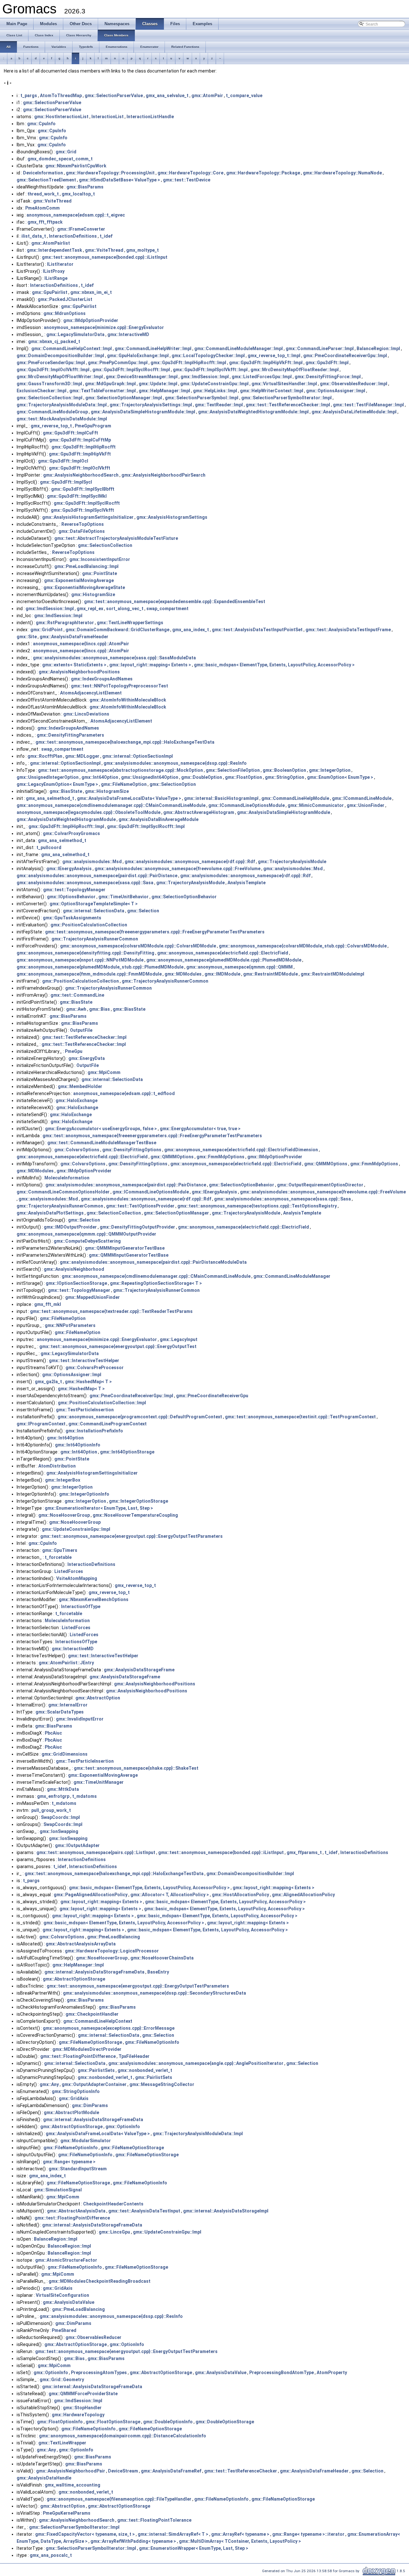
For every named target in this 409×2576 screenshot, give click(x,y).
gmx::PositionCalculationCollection (89, 925)
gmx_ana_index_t (191, 630)
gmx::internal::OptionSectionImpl (138, 756)
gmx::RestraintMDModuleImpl (332, 974)
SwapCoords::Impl (60, 1817)
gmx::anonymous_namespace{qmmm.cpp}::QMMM (239, 967)
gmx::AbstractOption (98, 1698)
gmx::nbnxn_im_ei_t (91, 292)
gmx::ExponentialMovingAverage (79, 580)
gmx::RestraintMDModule (270, 974)
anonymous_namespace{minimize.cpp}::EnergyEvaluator (104, 327)
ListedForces (69, 1571)
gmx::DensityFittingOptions (132, 1150)
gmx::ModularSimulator (86, 2141)
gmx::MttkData (63, 1789)
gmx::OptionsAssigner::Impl (336, 391)
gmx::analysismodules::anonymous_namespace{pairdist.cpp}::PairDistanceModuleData (153, 1262)
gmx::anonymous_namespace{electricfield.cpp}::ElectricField (223, 953)
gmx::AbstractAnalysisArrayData (81, 1944)
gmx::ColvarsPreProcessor (95, 1368)
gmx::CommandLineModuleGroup (52, 412)
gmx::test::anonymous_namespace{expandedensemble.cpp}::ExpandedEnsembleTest (175, 602)
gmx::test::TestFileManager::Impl (368, 405)
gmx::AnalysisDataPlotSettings (50, 1213)
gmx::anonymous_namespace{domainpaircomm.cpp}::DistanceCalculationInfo (123, 2436)
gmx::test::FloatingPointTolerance (154, 2520)
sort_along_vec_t (125, 609)
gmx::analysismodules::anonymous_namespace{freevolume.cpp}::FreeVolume (177, 869)
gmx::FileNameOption (124, 784)
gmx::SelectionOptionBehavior (184, 897)
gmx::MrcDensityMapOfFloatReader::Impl (295, 370)
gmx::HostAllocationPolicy (240, 1895)
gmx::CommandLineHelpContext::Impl (72, 349)
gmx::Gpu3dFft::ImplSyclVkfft (82, 510)
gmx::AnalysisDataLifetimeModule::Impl (354, 412)
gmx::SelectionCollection (105, 545)
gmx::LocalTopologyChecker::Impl (208, 356)
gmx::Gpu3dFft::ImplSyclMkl (77, 496)
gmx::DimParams (90, 2105)
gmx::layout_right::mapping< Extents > (150, 665)
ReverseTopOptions (83, 524)
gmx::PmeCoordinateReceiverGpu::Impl (345, 356)
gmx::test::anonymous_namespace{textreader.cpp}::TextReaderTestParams (111, 1311)
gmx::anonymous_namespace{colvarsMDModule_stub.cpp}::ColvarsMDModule (303, 946)
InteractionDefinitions (73, 236)
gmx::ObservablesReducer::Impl (354, 384)
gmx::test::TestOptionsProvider (140, 1206)
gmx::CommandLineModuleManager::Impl (239, 349)
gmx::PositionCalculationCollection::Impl (102, 1403)
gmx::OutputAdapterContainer (94, 2084)
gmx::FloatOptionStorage (113, 2422)
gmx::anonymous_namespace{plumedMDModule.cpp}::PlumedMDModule (224, 960)
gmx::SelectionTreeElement (46, 180)
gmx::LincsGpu (114, 2232)
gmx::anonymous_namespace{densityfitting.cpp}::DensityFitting (85, 953)
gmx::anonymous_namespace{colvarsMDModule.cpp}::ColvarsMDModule (138, 946)
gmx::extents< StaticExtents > (74, 665)
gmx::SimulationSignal (58, 2190)
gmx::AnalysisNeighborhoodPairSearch (163, 475)
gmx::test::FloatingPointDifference (78, 2056)
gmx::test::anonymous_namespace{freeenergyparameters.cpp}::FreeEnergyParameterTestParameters (155, 932)
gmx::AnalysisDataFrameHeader (74, 637)
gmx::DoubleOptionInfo (168, 2422)
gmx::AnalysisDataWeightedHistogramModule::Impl (253, 412)
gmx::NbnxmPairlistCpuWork (76, 166)
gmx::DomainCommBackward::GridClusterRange (117, 630)
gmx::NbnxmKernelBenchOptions (94, 1599)
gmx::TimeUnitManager (99, 1782)
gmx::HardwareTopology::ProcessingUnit (110, 173)
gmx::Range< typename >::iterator (308, 2534)
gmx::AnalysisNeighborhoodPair (71, 2471)
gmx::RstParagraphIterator (65, 623)
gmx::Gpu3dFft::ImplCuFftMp (80, 440)
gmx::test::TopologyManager (74, 890)
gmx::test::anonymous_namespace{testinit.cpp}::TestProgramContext (300, 1417)
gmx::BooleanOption (284, 770)
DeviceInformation (43, 173)
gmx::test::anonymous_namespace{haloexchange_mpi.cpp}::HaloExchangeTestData (125, 742)
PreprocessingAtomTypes (99, 2373)
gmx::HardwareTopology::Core (190, 173)
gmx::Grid (66, 152)
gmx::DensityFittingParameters (70, 735)
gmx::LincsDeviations (86, 714)
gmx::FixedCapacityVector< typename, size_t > (85, 2534)
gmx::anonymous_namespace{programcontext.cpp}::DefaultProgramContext (140, 1417)
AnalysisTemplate (247, 883)
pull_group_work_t (51, 1810)
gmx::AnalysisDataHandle (44, 2478)
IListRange (56, 278)
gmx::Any (49, 2084)
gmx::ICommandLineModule (362, 798)
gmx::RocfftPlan (45, 756)
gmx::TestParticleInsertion (85, 1410)
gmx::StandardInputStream (78, 2169)
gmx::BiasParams (85, 187)
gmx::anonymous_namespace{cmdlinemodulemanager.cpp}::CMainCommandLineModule (111, 805)
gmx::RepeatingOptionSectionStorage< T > (156, 1283)
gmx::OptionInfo (123, 2127)
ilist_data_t (34, 236)
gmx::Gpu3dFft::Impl (327, 363)
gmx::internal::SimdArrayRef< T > (173, 2534)
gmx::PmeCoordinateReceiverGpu (212, 1396)
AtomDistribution (57, 1466)
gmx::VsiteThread (52, 201)
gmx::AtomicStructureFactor (66, 2260)
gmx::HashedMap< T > (88, 1382)
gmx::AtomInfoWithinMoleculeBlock (128, 700)
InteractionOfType (81, 1606)
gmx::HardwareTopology (78, 2415)
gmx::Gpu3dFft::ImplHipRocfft (84, 447)
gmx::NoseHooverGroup (64, 1515)
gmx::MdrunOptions (65, 313)
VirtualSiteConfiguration (62, 2295)
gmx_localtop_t (78, 194)
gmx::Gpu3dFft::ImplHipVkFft (80, 454)
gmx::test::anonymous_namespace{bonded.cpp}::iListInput (105, 257)
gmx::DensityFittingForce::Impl (328, 377)
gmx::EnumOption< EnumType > (340, 777)
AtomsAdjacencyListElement (91, 693)
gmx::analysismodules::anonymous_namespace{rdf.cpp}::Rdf (190, 862)
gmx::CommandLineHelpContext (98, 2021)
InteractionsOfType (76, 1642)
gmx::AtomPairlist (51, 243)
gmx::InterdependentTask (54, 250)
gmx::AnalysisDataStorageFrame (139, 1670)
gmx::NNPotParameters (70, 1325)
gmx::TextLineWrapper (62, 2443)
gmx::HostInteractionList (61, 117)
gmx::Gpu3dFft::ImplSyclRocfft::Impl (131, 370)
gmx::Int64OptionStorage (127, 1452)
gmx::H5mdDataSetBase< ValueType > (120, 180)
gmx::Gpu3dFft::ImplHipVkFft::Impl (266, 363)
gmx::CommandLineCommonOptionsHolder (63, 1192)
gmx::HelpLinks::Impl (215, 391)
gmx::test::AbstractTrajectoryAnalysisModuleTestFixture (116, 538)
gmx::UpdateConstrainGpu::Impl (214, 384)
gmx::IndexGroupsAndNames (102, 679)
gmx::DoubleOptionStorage (225, 2422)
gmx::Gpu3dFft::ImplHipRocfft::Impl (188, 363)
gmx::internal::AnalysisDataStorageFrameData (94, 1972)
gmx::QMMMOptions (172, 1157)
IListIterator (60, 264)
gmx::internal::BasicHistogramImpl (221, 798)
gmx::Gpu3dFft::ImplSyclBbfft (83, 489)
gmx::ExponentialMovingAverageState (84, 587)
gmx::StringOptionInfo (76, 2091)
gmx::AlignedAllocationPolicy (303, 1895)
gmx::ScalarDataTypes (60, 1712)
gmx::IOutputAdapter (77, 1845)
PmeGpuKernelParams (67, 2513)
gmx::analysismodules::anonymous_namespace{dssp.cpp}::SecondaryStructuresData (154, 1993)
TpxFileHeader (134, 2056)
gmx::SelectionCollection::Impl (50, 398)
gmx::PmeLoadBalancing (114, 1937)
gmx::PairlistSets (96, 2070)
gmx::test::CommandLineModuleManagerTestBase (102, 1143)
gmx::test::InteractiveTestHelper (84, 1361)
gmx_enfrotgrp (53, 1796)
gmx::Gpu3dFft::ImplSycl (66, 482)
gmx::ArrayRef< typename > (240, 2534)
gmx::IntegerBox (63, 1480)
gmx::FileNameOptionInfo (152, 2042)
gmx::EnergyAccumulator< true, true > (200, 1129)
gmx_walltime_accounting (73, 2485)
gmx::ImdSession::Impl (205, 377)
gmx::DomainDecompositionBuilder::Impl (60, 356)
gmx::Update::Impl (158, 384)
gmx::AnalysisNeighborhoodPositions (79, 672)
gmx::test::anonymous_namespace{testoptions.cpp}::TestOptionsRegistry (257, 1206)
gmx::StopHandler (82, 2408)
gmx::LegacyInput (179, 1339)
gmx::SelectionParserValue (114, 96)
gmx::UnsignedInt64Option (150, 777)
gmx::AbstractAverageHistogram (199, 812)
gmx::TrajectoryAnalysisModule (292, 862)
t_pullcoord (49, 847)
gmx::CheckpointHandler (92, 2014)
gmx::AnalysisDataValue (69, 2302)
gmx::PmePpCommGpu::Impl (118, 363)
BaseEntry (158, 1972)
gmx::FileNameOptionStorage (90, 2042)
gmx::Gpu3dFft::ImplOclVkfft (80, 468)
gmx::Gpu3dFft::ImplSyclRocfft (87, 503)
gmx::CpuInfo (41, 124)
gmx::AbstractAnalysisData (76, 2211)
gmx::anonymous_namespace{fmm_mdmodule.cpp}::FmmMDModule (89, 974)
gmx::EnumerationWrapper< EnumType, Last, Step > (194, 2548)
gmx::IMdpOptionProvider (91, 320)
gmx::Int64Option (100, 777)
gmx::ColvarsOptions (77, 1150)
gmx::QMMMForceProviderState (83, 2394)
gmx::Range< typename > (69, 2162)
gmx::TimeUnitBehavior (123, 897)
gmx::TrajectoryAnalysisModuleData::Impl (62, 405)
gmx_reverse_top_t (51, 426)
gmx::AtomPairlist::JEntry (66, 1663)
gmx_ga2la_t (48, 1382)
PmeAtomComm (42, 208)
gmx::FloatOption (243, 777)
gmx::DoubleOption (202, 777)
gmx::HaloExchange (77, 1100)
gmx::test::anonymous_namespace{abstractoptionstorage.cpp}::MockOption (120, 770)
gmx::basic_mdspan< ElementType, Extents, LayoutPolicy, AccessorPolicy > (274, 665)
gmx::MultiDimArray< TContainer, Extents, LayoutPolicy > (240, 2541)
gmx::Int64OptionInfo (78, 1445)
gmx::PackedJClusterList (65, 299)
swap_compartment (167, 609)
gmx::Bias (100, 1009)
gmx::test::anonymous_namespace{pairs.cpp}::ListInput (96, 1852)
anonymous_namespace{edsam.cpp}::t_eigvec (76, 215)
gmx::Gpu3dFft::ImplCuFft (70, 433)
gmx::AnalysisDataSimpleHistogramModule (284, 812)
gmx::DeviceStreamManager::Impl (142, 377)
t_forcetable (58, 1557)
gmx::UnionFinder (366, 805)
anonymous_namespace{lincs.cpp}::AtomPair (81, 644)
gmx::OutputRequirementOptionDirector (320, 1185)
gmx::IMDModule (222, 974)
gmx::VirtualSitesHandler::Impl (284, 384)
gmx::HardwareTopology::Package (263, 173)
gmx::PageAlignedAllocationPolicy (91, 1895)
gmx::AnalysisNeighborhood (74, 1269)
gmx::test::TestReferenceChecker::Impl (288, 405)
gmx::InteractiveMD (128, 334)
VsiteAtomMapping (77, 1578)
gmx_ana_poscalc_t (51, 2555)
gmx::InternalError (68, 1705)
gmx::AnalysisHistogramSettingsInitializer (88, 517)
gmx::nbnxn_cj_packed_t (54, 341)
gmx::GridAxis (74, 2098)
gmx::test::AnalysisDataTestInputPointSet (257, 630)
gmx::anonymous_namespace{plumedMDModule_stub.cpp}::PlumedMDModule (100, 967)
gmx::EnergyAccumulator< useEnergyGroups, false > (101, 1129)
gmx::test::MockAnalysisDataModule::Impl (62, 419)
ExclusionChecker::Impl (42, 391)
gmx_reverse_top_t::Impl (274, 356)
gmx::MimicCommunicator (316, 805)
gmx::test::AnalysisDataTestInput (144, 2211)
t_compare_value (244, 96)
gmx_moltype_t (143, 250)
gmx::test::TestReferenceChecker (241, 2471)
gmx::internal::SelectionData (94, 911)
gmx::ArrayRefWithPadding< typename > (133, 2541)
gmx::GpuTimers (60, 1550)
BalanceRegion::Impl (378, 349)
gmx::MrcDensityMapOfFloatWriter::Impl (60, 377)
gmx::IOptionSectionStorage (76, 1283)
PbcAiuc (53, 1733)
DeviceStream (123, 2471)
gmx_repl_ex (90, 609)
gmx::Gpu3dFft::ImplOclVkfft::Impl (53, 370)
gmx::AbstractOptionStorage (74, 1979)
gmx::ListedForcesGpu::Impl (262, 377)
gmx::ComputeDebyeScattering (87, 1241)
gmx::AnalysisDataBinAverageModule (158, 819)
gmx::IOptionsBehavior (71, 897)
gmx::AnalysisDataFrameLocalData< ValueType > (129, 798)
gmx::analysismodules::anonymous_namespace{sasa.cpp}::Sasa (85, 883)
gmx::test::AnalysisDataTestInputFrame (348, 630)
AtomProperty (332, 2373)
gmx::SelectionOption (173, 784)
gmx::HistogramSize (93, 594)
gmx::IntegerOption (330, 770)
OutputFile (81, 1030)
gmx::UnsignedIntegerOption (48, 777)
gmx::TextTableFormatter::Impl (103, 391)
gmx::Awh (76, 1009)
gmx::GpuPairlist (50, 292)
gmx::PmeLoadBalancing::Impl (86, 566)
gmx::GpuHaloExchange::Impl (138, 356)
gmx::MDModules (183, 974)
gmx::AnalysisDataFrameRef (171, 2471)
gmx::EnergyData (87, 1058)
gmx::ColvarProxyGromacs (71, 833)
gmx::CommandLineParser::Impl (320, 349)
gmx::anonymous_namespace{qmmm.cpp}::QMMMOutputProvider (86, 1234)
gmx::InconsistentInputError (100, 559)
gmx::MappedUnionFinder (93, 1297)
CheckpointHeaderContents (113, 2204)
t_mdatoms (85, 1796)
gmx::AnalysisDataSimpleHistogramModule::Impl (143, 412)
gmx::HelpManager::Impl (164, 391)
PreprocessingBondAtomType (282, 2373)
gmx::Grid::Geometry (62, 2380)
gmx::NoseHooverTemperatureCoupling (135, 1515)
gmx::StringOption (285, 777)
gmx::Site (27, 637)
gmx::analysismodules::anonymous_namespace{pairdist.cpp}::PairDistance (97, 876)
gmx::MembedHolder (80, 1086)
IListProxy (54, 271)
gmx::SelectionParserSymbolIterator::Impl (286, 398)
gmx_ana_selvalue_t (167, 96)
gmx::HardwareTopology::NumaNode (342, 173)
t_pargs (29, 96)
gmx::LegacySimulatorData (75, 334)
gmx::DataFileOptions (82, 531)
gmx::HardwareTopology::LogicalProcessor (112, 1951)
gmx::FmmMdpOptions (220, 1157)
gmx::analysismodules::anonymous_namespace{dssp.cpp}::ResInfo (175, 763)
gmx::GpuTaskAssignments (72, 918)
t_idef (106, 236)
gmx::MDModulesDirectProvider (87, 2049)
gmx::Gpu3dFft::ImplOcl (63, 461)
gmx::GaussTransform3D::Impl (49, 384)
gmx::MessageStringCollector (162, 2084)
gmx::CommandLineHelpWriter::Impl (153, 349)
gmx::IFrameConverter (81, 229)
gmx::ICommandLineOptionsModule (247, 805)
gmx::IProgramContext (41, 1424)
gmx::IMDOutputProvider (70, 1227)
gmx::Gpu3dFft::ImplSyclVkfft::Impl (210, 370)
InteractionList (108, 117)
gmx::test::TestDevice (187, 180)
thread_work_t (43, 194)
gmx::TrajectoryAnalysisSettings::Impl (151, 405)
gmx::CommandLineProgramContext (108, 1424)
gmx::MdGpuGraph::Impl (110, 384)
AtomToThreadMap (61, 96)
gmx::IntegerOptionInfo (84, 1494)
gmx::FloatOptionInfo (60, 2422)
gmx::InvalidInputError (80, 1719)
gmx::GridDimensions (65, 1754)
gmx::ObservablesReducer (93, 2337)
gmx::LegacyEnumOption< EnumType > (57, 784)
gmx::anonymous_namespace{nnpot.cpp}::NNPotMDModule (80, 960)
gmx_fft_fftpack (45, 222)
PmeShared (64, 2330)
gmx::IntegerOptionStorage (139, 1501)
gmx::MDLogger (82, 756)
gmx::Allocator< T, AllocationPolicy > (170, 1895)
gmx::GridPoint (46, 630)
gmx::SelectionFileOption (233, 770)
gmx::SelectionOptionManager (176, 1213)
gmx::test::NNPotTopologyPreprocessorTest (120, 686)
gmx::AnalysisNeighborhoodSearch (81, 475)
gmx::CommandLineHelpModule (295, 798)
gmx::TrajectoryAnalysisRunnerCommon (95, 939)
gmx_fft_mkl (48, 1304)
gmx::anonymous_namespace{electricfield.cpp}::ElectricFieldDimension (241, 1150)
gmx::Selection (143, 911)
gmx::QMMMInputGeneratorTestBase (125, 1248)
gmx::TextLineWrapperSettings (130, 623)
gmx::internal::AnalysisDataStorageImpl (226, 2211)
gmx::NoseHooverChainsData (162, 1958)
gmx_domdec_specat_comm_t (60, 159)
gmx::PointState (100, 573)
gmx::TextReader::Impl (219, 405)
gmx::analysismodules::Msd (92, 862)
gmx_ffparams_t (304, 1852)
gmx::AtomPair (207, 96)
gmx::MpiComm (104, 1072)
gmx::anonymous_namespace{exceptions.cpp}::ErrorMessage (109, 2028)
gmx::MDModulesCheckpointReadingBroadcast (100, 2281)
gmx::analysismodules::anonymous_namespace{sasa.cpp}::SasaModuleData (114, 658)
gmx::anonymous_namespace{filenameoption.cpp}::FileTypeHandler (119, 2499)
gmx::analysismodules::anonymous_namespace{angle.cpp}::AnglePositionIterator (196, 2063)
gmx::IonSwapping (59, 1831)
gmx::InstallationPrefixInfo (94, 1431)
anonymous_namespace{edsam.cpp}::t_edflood (124, 1093)
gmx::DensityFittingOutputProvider (137, 1227)
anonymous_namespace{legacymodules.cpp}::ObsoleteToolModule (89, 812)
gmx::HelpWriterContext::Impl (272, 391)
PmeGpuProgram (93, 426)
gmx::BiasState (66, 791)
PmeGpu (74, 1051)
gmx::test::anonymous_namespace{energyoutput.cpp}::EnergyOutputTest (118, 1346)
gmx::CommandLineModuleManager (292, 1276)
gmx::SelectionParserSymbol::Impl (202, 398)
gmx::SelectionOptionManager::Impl (124, 398)
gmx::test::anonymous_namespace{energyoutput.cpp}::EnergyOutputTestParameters (131, 1536)
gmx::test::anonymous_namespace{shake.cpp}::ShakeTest (136, 1768)
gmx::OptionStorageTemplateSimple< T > (94, 904)
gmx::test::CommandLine (77, 995)
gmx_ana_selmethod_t (50, 798)
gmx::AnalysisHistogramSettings (172, 517)
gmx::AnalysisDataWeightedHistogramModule (66, 819)
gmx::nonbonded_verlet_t (145, 2070)
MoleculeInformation (67, 1178)
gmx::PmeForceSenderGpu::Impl (51, 363)
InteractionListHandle (150, 117)
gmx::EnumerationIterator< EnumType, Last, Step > (99, 1508)
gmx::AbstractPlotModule (71, 2112)
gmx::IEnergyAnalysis (69, 869)
